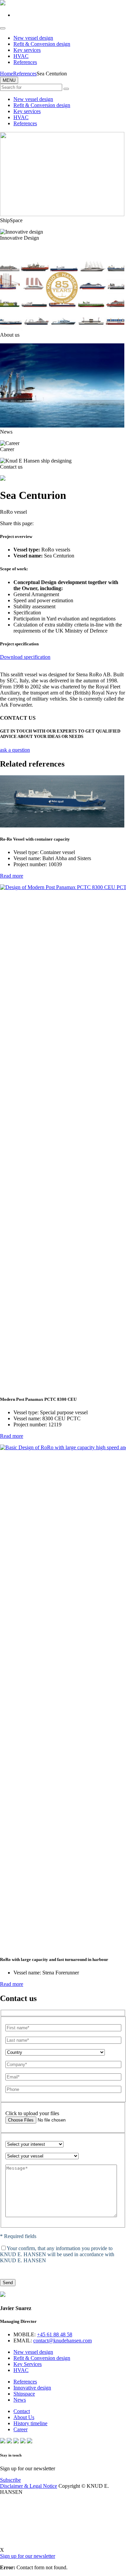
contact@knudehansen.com (62, 2341)
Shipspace (24, 2394)
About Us (24, 2417)
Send (8, 2283)
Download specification (25, 657)
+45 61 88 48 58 (55, 2334)
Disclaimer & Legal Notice (29, 2486)
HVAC (21, 56)
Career (20, 2429)
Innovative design (32, 2388)
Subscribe (10, 2480)
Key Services (28, 2364)
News (20, 2400)
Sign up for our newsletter (28, 2556)
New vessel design (33, 38)
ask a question (15, 750)
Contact (22, 2411)
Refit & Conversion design (42, 44)
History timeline (30, 2423)
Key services (27, 50)
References (25, 62)
